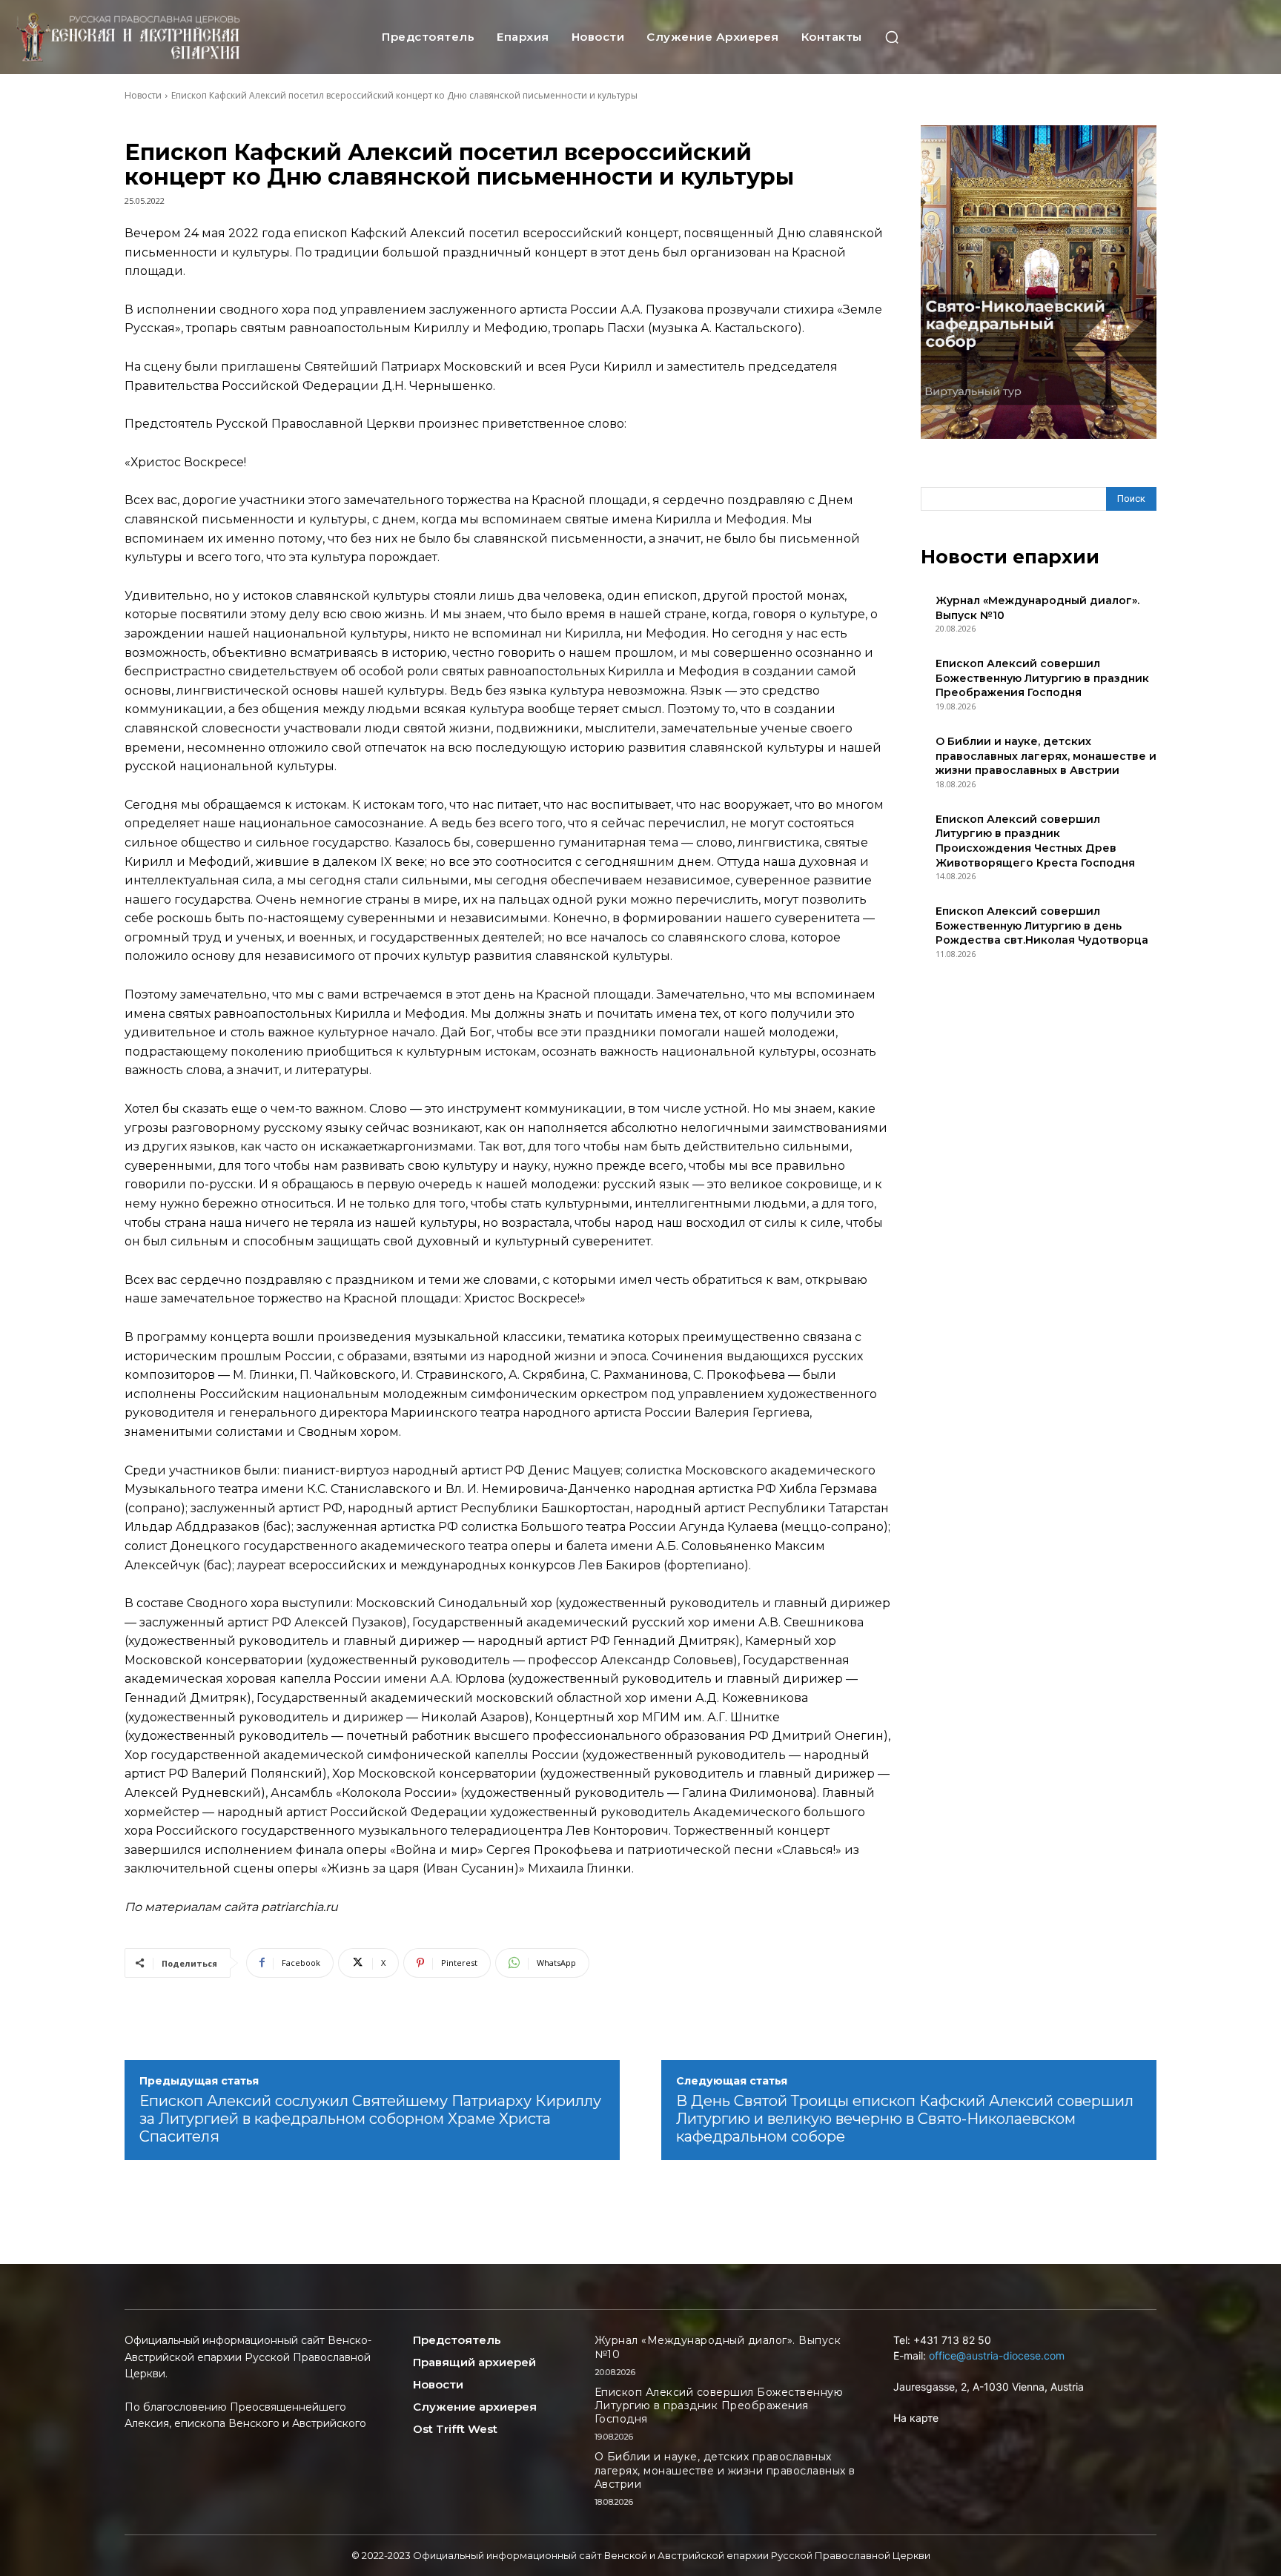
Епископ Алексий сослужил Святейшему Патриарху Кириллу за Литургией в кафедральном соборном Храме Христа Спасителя (370, 2119)
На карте (916, 2418)
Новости (143, 95)
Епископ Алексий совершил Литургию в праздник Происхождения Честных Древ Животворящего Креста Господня (1035, 841)
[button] (892, 37)
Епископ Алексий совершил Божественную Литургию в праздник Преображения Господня (1042, 678)
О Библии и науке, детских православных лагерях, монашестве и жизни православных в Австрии (1046, 756)
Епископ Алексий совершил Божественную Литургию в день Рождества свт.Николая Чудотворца (1042, 926)
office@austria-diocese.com (997, 2355)
